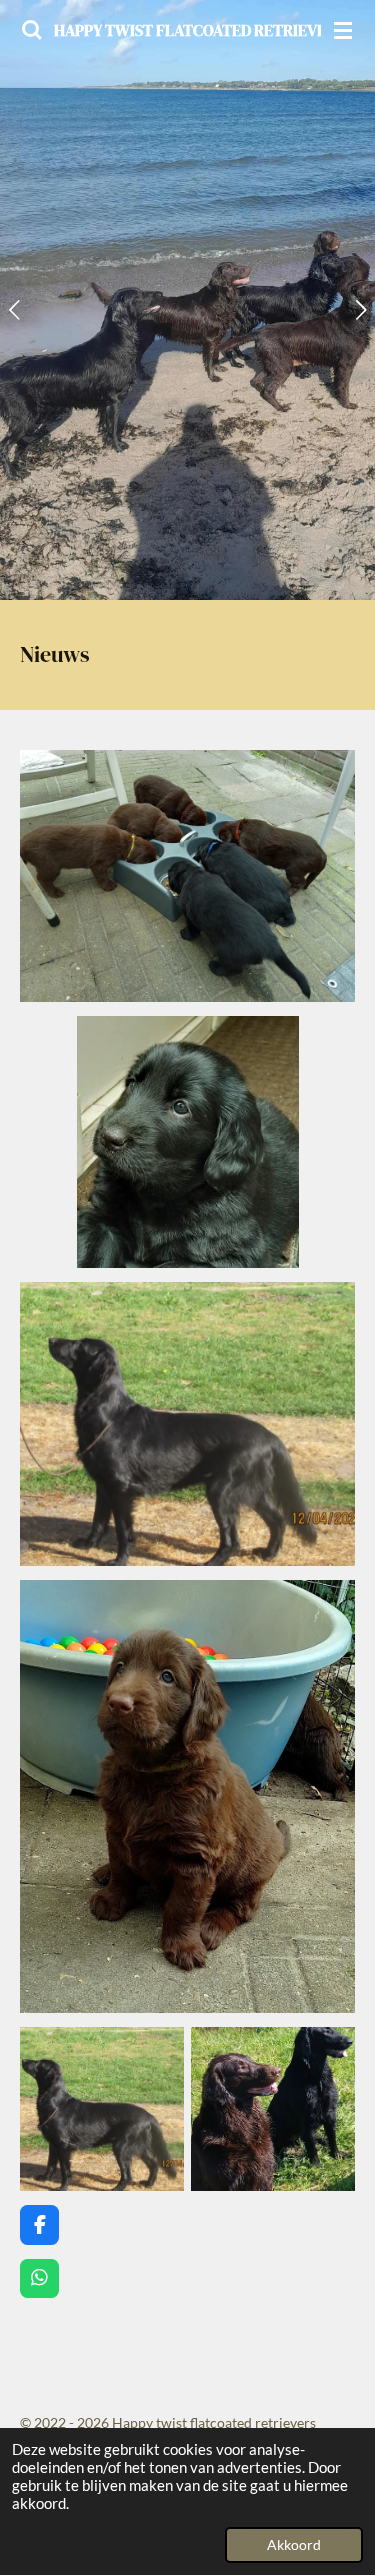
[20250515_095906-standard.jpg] (273, 2109)
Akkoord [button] (294, 2545)
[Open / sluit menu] (343, 30)
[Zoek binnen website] (32, 30)
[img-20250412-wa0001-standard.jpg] (102, 2109)
